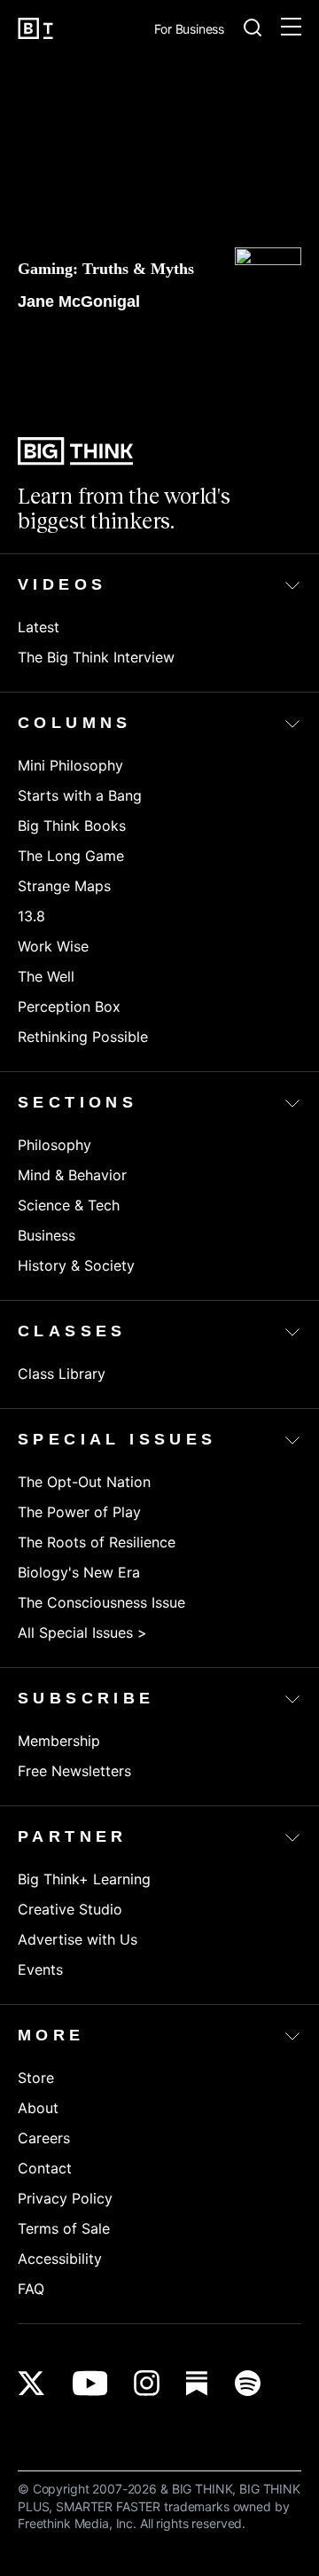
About (38, 2108)
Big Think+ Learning (84, 1879)
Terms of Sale (64, 2228)
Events (40, 1969)
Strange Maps (64, 886)
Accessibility (60, 2259)
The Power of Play (79, 1512)
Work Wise (53, 946)
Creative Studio (70, 1909)
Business (47, 1235)
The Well (46, 976)
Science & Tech (69, 1205)
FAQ (31, 2289)
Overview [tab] (53, 345)
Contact (45, 2168)
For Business (189, 30)
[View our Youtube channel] (90, 2383)
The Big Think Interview (96, 657)
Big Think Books (72, 826)
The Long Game (71, 856)
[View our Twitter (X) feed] (31, 2383)
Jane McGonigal (79, 301)
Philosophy (54, 1145)
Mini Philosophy (70, 765)
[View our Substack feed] (197, 2383)
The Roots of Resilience (97, 1542)
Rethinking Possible (83, 1037)
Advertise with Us (78, 1939)
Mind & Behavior (72, 1175)
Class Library (62, 1374)
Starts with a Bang (80, 795)
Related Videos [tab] (247, 357)
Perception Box (69, 1006)
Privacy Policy (65, 2198)
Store (36, 2078)
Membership (59, 1741)
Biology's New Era (79, 1572)
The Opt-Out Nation (84, 1482)
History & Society (76, 1265)
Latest (39, 627)
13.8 (31, 916)
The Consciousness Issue (101, 1602)
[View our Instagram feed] (147, 2383)
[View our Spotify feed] (248, 2383)
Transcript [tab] (141, 345)
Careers (44, 2138)
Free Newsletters (74, 1771)
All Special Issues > (82, 1633)
